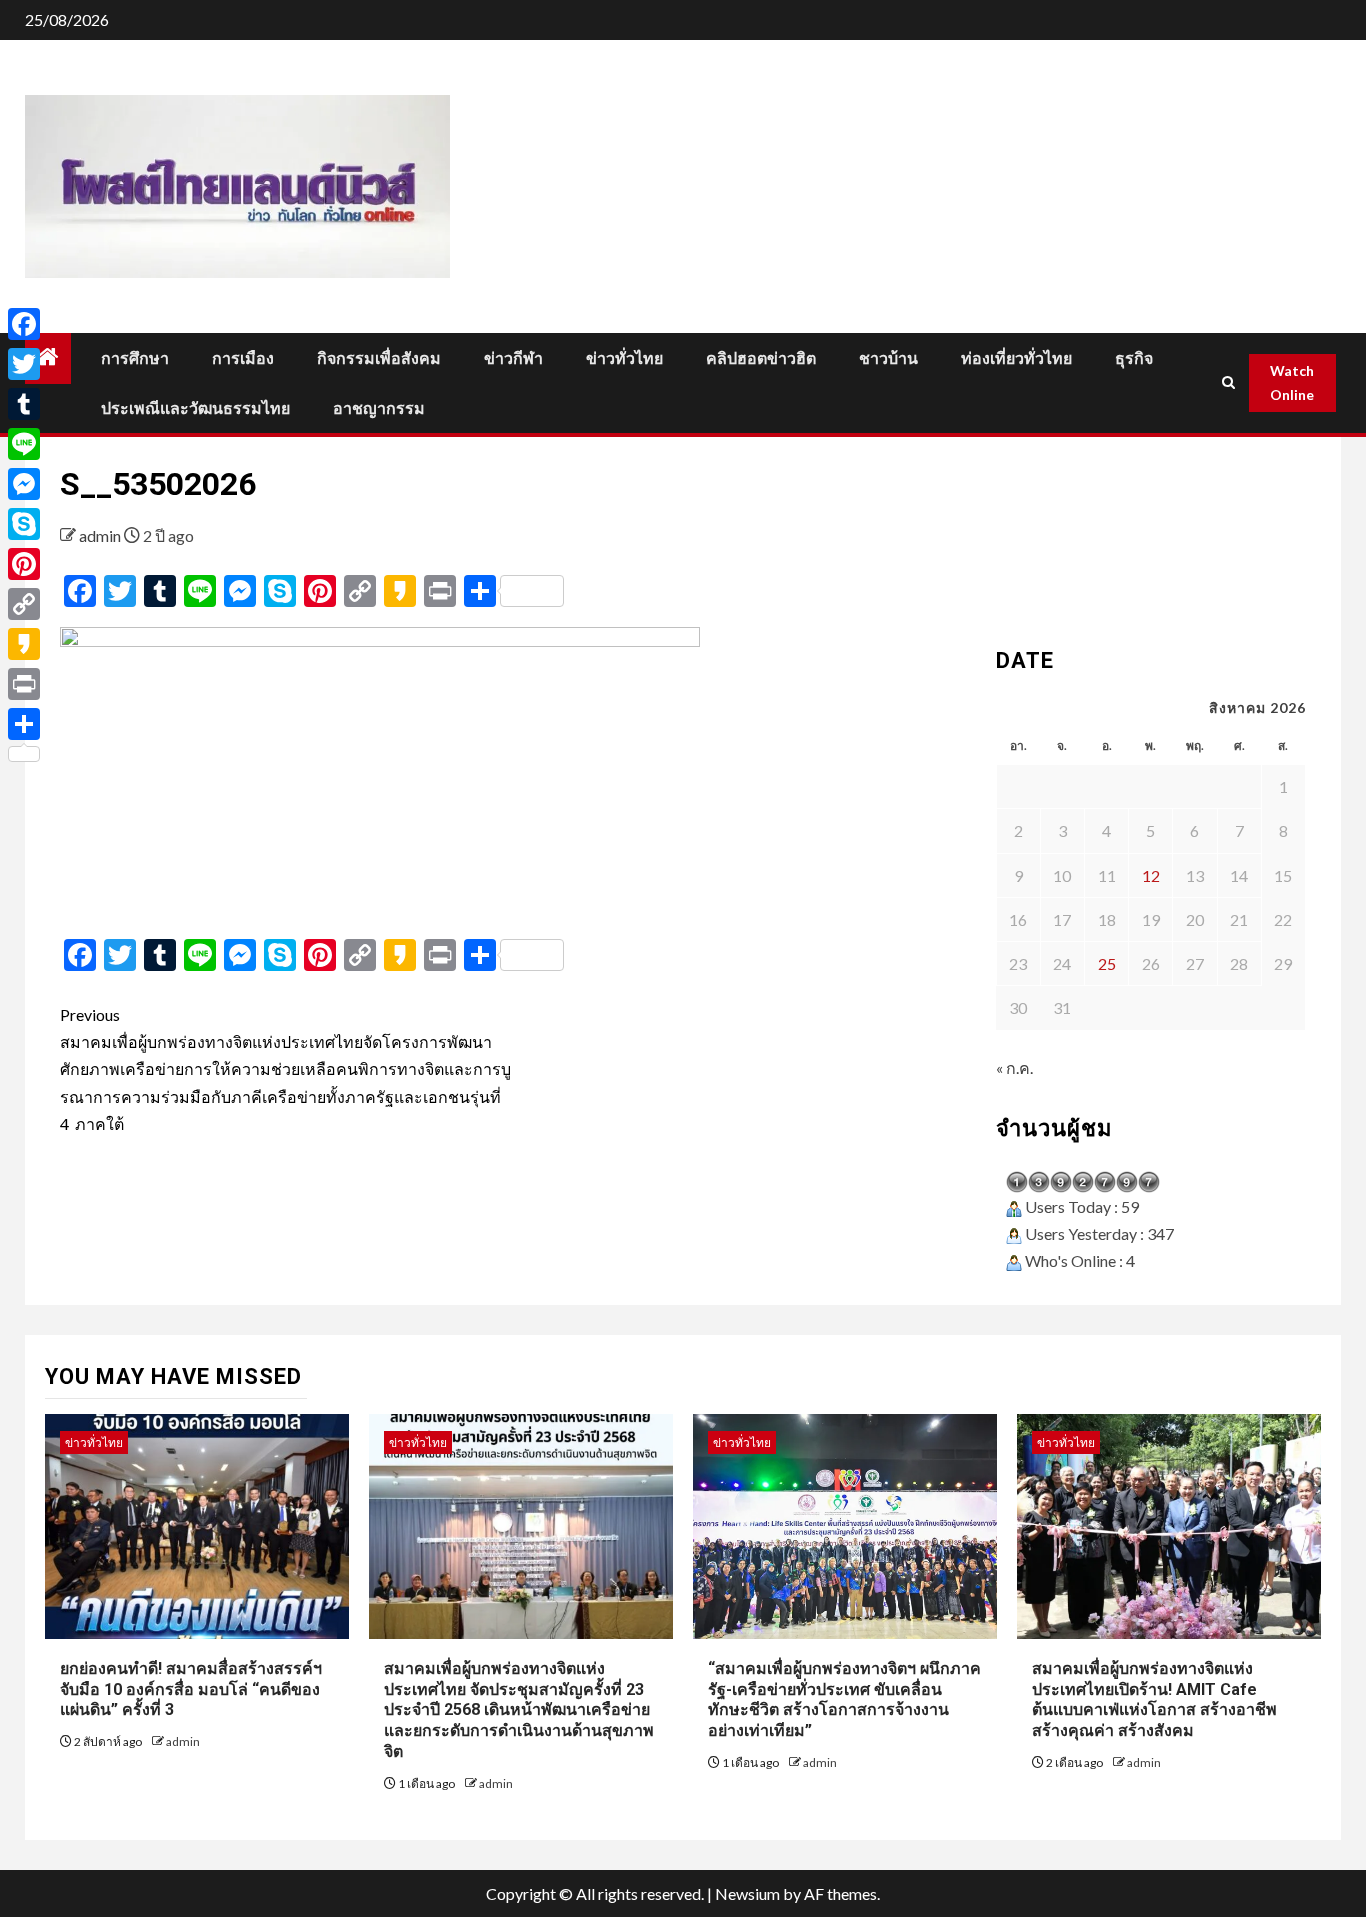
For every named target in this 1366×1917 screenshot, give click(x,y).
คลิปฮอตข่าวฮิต (761, 358)
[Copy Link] (24, 604)
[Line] (24, 444)
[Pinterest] (24, 564)
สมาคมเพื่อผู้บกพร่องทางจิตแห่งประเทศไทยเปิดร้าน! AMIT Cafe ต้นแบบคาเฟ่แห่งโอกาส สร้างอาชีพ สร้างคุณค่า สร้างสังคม (1154, 1699)
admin (101, 535)
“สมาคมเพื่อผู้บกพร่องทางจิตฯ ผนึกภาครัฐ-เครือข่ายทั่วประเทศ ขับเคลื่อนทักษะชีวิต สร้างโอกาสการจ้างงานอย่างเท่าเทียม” (844, 1699)
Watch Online (1292, 382)
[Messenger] (24, 484)
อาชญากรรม (379, 408)
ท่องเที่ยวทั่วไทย (1016, 358)
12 (1151, 875)
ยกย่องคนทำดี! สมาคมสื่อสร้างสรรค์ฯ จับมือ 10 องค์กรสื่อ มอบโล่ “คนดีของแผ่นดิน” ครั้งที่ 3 (191, 1689)
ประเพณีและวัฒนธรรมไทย (195, 408)
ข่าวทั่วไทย (624, 358)
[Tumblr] (24, 404)
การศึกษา (135, 358)
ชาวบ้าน (888, 358)
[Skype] (24, 524)
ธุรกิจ (1134, 358)
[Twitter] (24, 364)
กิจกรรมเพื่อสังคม (379, 358)
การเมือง (243, 358)
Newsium (747, 1893)
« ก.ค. (1014, 1067)
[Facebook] (24, 324)
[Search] (1229, 382)
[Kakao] (24, 644)
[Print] (24, 684)
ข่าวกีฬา (513, 358)
